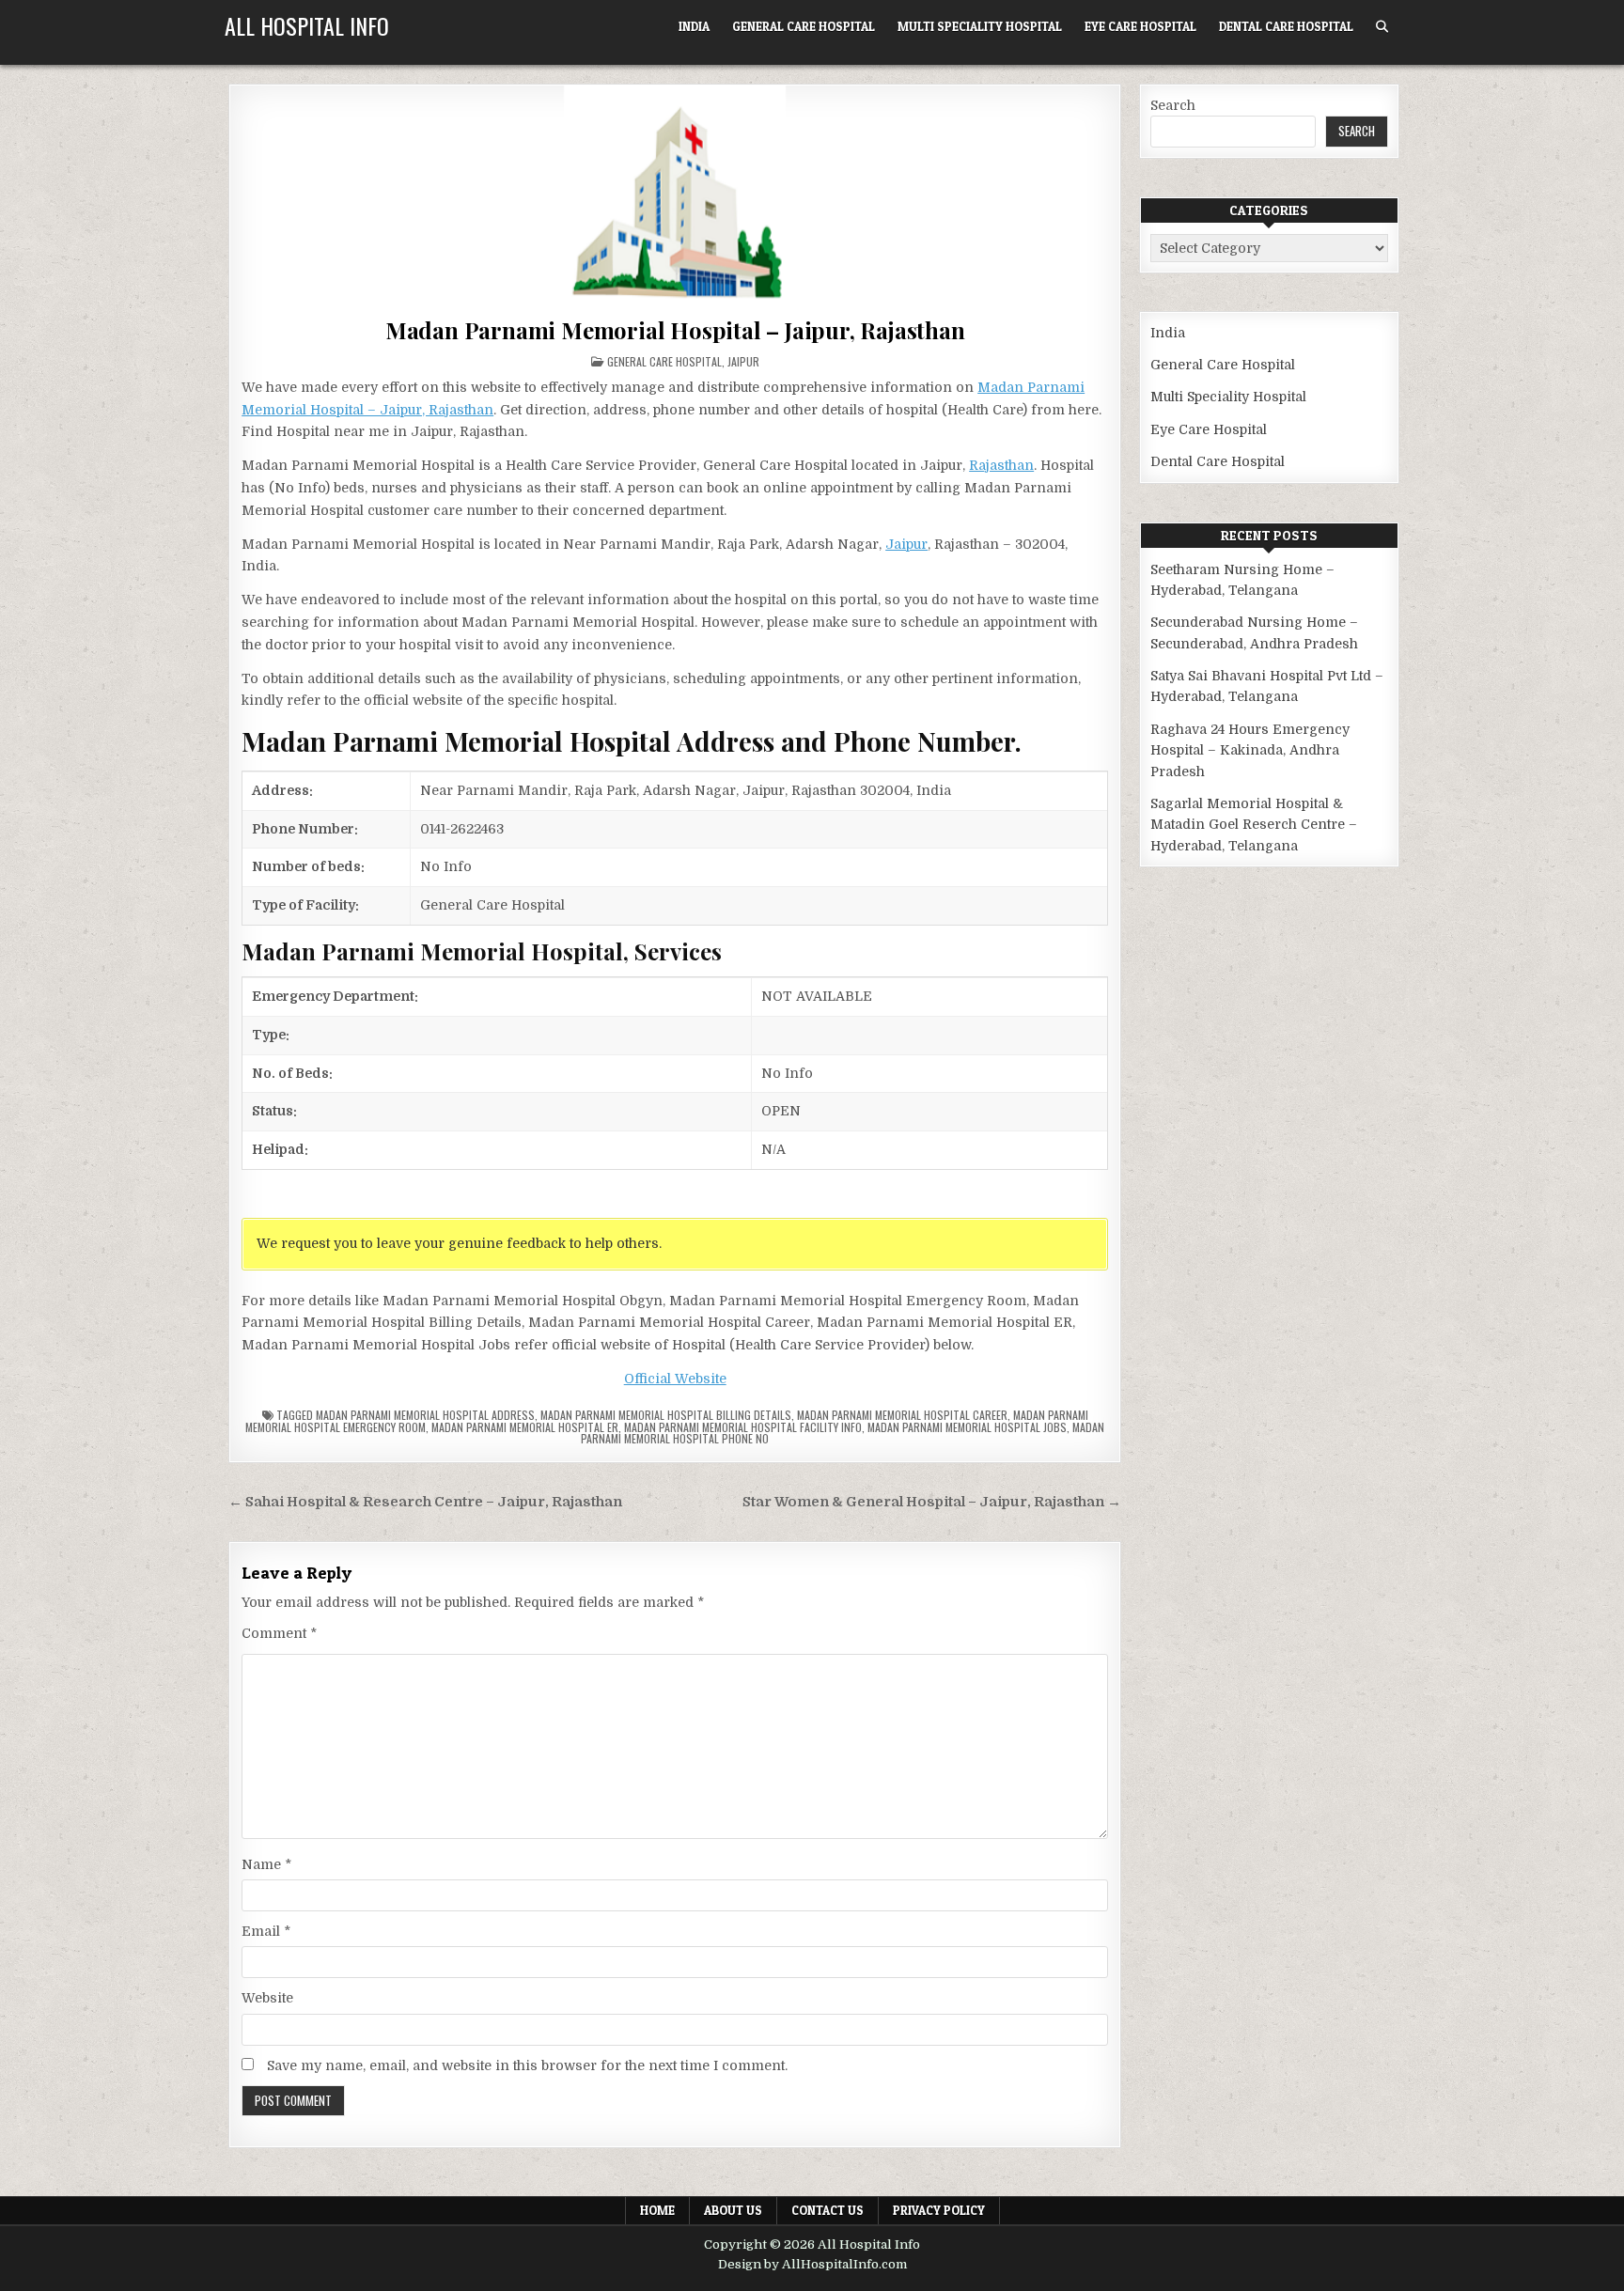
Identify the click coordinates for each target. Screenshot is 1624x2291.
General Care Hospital (804, 26)
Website (267, 1998)
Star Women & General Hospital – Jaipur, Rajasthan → (932, 1502)
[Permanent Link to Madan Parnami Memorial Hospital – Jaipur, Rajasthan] (675, 197)
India (694, 26)
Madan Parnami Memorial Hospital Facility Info (743, 1427)
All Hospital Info (307, 25)
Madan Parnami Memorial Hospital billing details (666, 1415)
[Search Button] (1382, 27)
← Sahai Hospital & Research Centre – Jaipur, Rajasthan (425, 1502)
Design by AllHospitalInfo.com (812, 2264)
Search (1173, 105)
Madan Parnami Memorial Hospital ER (525, 1427)
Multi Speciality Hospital (980, 26)
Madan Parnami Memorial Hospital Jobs (967, 1427)
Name (266, 1864)
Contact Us (828, 2210)
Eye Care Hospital (1140, 26)
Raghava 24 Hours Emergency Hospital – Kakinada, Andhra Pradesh (1250, 750)
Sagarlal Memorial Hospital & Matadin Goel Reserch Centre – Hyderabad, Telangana (1254, 825)
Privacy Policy (939, 2210)
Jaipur (743, 361)
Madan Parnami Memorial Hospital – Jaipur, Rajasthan (675, 330)
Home (657, 2210)
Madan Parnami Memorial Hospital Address (425, 1415)
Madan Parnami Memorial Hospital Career (902, 1415)
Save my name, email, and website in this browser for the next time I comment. (527, 2065)
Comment (279, 1633)
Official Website (675, 1379)
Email (266, 1931)
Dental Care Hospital (1286, 26)
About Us (733, 2210)
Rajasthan (1001, 465)
